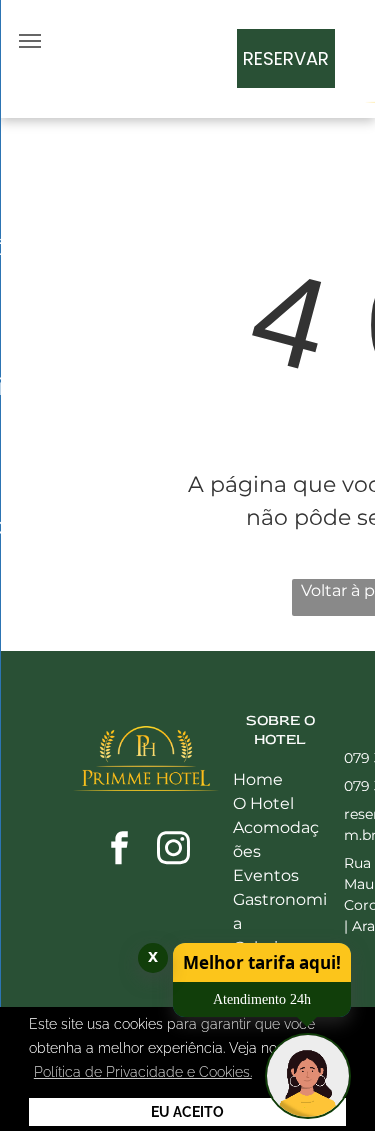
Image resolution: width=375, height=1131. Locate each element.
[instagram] (173, 850)
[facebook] (119, 850)
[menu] (30, 41)
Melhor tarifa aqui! (262, 962)
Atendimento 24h (262, 999)
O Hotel (263, 803)
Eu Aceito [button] (187, 1112)
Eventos (266, 875)
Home (258, 779)
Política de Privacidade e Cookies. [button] (143, 1072)
